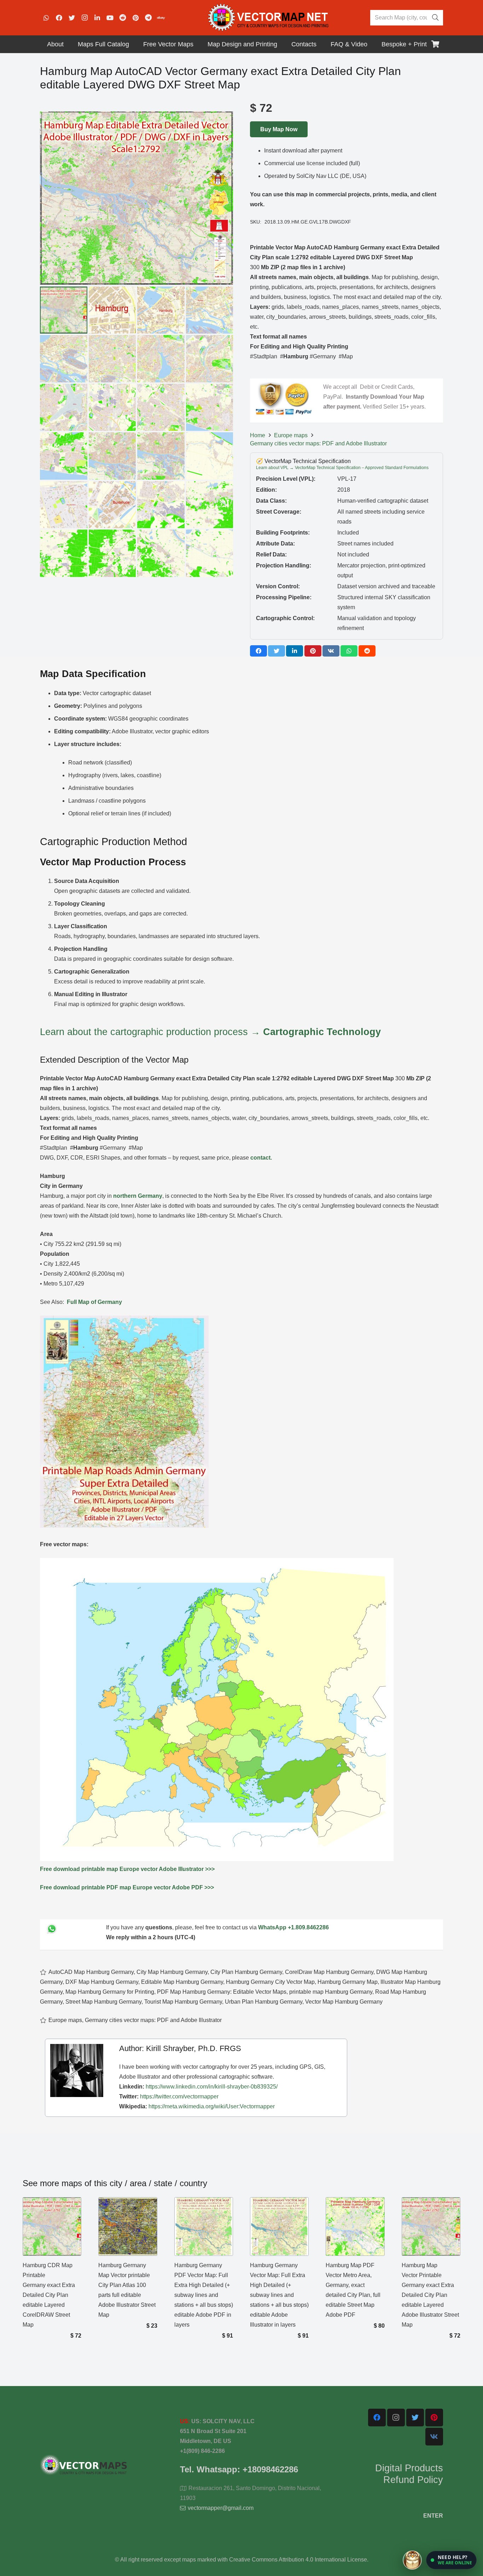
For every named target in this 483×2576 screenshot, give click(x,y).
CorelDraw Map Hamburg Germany (329, 1972)
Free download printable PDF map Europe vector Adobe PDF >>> (127, 1887)
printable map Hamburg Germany (331, 1992)
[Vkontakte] (434, 2437)
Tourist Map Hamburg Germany (183, 2002)
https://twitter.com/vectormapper (179, 2096)
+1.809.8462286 (308, 1927)
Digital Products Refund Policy (409, 2474)
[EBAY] (161, 18)
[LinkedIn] (97, 18)
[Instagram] (85, 18)
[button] (451, 2560)
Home (258, 435)
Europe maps (291, 435)
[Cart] (435, 44)
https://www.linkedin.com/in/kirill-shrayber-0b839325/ (212, 2087)
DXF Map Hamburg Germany (102, 1982)
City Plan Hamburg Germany (246, 1972)
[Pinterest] (135, 18)
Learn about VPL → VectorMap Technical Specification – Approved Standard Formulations (342, 468)
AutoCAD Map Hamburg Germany (91, 1972)
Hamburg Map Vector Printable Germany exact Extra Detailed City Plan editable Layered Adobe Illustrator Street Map (430, 2295)
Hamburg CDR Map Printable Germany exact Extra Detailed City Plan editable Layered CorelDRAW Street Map (49, 2295)
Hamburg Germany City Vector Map (270, 1982)
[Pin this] (313, 651)
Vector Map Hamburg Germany (344, 2002)
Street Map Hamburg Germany (103, 2002)
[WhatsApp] (46, 18)
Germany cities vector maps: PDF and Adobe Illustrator (318, 443)
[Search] (435, 18)
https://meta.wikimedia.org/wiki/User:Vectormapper (212, 2106)
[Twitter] (72, 18)
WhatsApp (272, 1927)
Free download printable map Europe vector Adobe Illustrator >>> (127, 1869)
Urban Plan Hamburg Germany (264, 2002)
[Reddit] (123, 18)
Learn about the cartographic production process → (210, 1032)
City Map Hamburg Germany (172, 1972)
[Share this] (258, 651)
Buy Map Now (279, 129)
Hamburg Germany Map (348, 1982)
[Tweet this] (277, 651)
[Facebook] (59, 18)
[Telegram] (148, 18)
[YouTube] (110, 18)
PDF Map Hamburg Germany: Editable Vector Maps (222, 1992)
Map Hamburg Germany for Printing (110, 1992)
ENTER (433, 2516)
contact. (261, 1158)
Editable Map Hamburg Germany (182, 1982)
